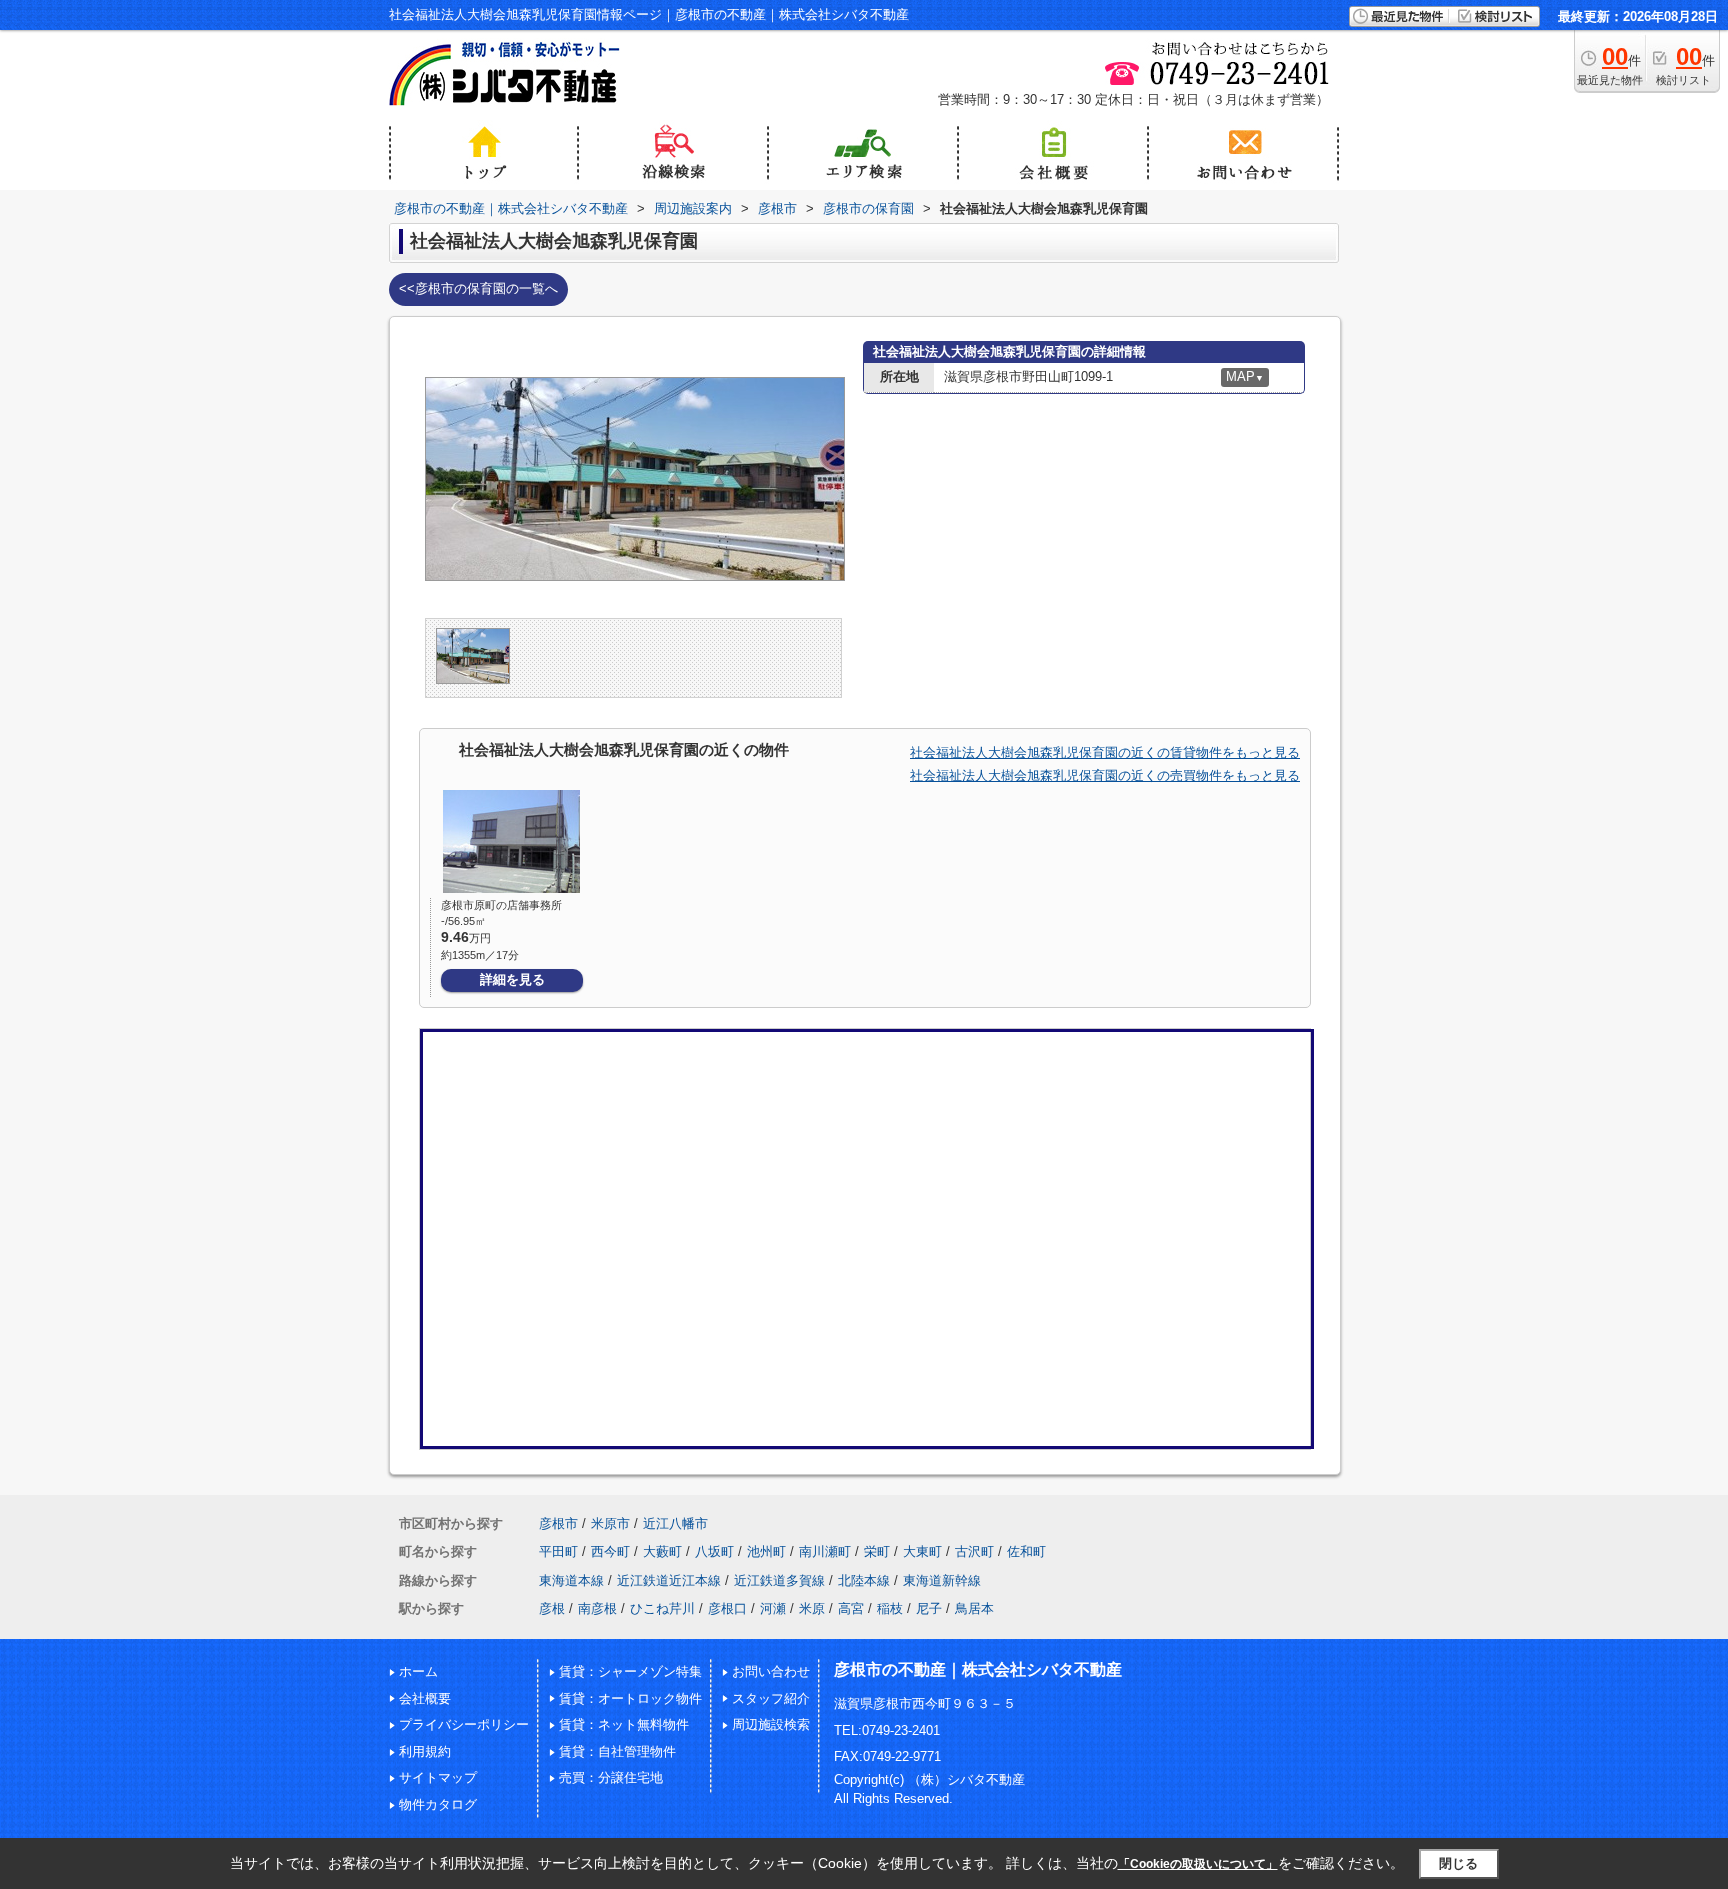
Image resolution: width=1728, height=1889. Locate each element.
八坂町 (714, 1551)
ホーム (418, 1671)
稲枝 (890, 1608)
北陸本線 (864, 1580)
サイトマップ (438, 1777)
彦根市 (558, 1523)
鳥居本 (974, 1608)
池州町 (766, 1551)
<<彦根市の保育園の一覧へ (478, 288)
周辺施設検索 (771, 1724)
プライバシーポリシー (464, 1724)
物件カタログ (438, 1804)
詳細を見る (512, 979)
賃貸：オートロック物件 (630, 1698)
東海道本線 (571, 1580)
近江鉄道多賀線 (779, 1580)
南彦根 (597, 1608)
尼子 (929, 1608)
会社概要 (425, 1698)
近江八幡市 (675, 1523)
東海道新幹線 (942, 1580)
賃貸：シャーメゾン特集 (630, 1671)
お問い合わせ (771, 1671)
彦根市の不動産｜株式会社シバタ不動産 (978, 1669)
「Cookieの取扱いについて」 (1198, 1864)
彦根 (552, 1608)
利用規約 (425, 1751)
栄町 (877, 1551)
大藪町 (662, 1551)
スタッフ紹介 (771, 1698)
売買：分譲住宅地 (611, 1777)
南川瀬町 (825, 1551)
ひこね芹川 (662, 1608)
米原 (812, 1608)
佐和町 (1026, 1551)
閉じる (1458, 1863)
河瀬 (773, 1608)
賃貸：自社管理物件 (617, 1751)
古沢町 (974, 1551)
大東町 (922, 1551)
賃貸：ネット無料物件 (624, 1724)
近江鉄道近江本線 (669, 1580)
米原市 (610, 1523)
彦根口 (727, 1608)
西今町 (610, 1551)
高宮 (851, 1608)
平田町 (558, 1551)
